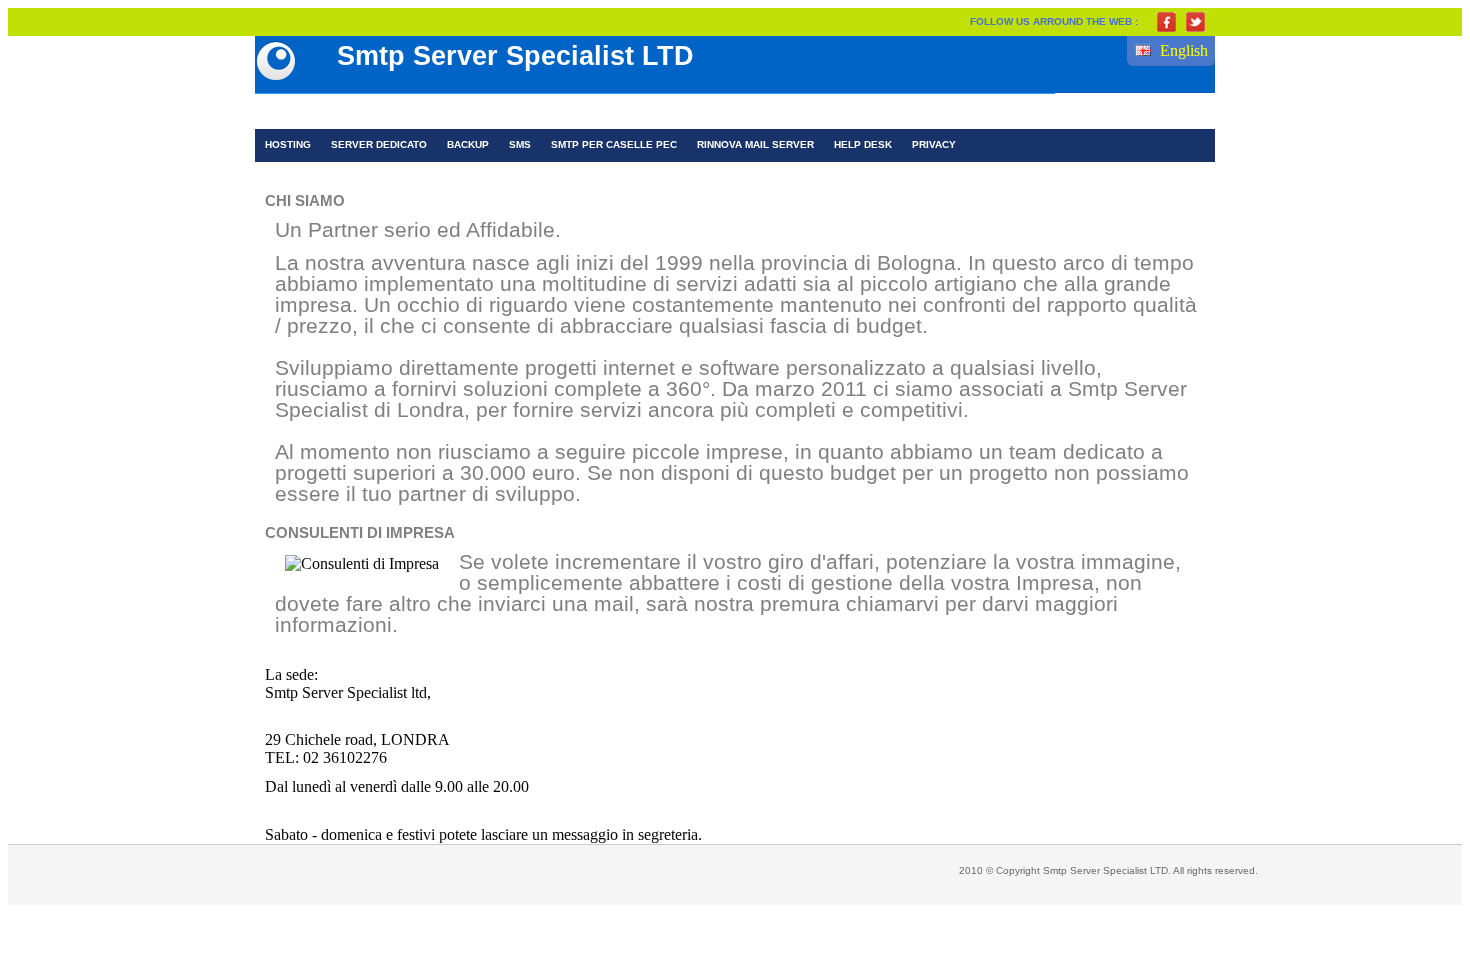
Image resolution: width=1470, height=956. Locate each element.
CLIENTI (743, 112)
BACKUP (468, 144)
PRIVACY (934, 144)
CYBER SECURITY (512, 112)
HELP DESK (863, 144)
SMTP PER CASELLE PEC (614, 144)
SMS (520, 144)
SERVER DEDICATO (379, 144)
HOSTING (288, 144)
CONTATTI (838, 112)
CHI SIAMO (382, 112)
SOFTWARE (644, 112)
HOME (292, 112)
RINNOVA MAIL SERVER (755, 144)
